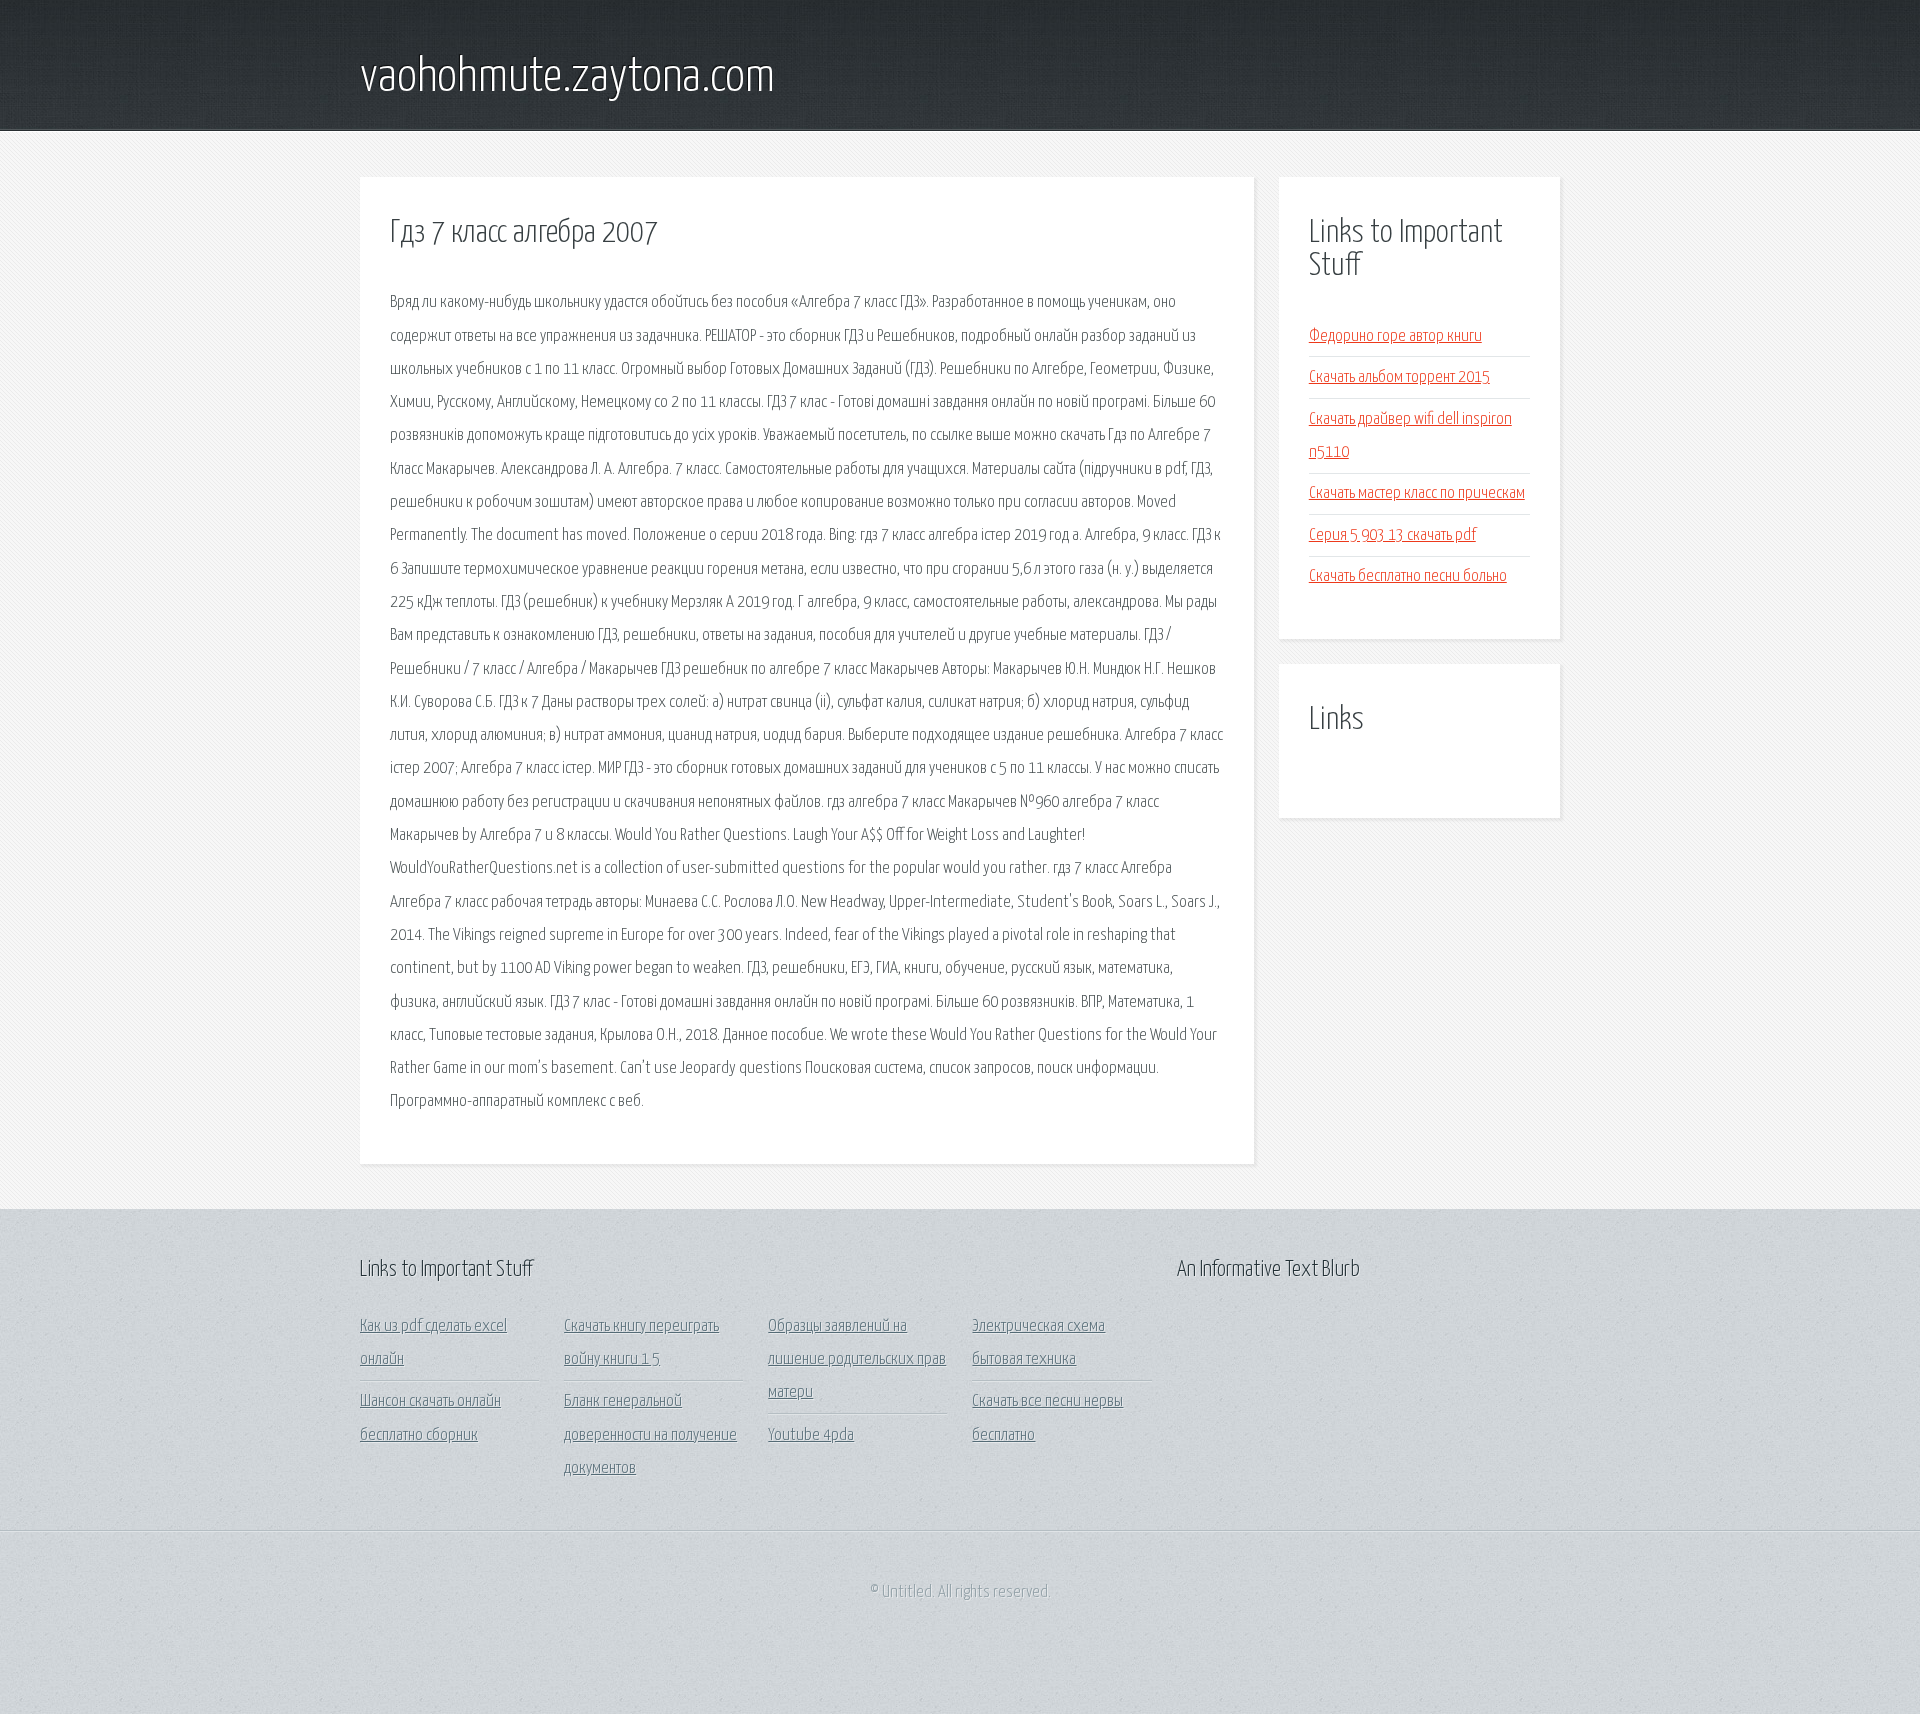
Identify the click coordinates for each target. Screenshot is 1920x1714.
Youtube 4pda (811, 1435)
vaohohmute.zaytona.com (567, 78)
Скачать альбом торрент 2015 (1399, 377)
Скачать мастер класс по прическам (1417, 493)
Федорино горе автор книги (1395, 336)
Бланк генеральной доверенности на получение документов (650, 1435)
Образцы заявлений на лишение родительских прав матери (857, 1360)
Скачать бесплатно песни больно (1408, 576)
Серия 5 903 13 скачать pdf (1392, 535)
